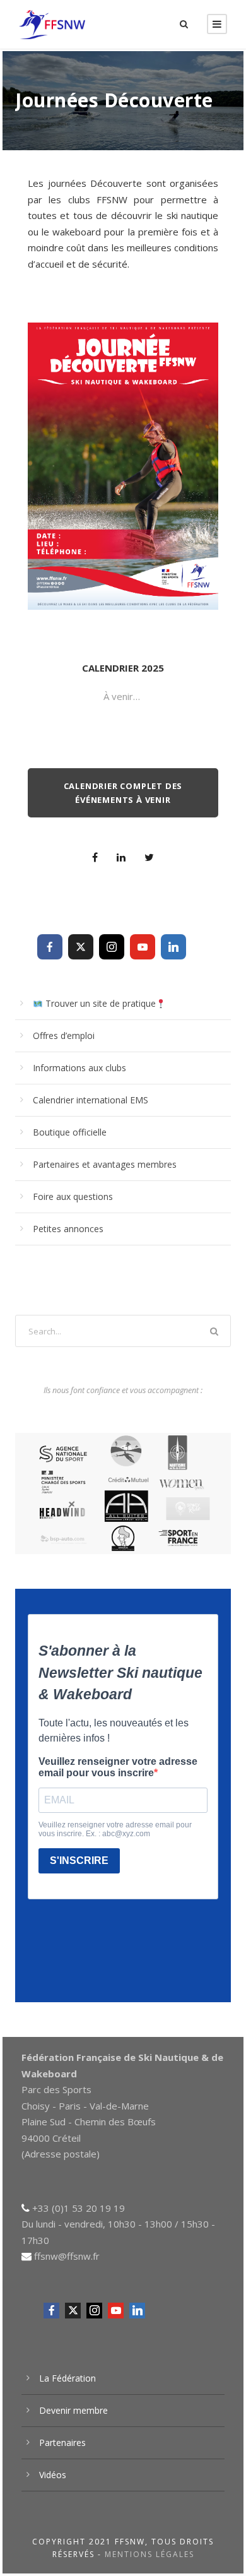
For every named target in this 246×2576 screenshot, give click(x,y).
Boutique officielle (70, 1132)
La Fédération (67, 2378)
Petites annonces (68, 1229)
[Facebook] (50, 947)
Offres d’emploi (64, 1036)
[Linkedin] (173, 947)
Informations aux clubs (79, 1068)
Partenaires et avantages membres (105, 1164)
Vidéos (53, 2475)
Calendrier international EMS (91, 1100)
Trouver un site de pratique (99, 1003)
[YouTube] (143, 947)
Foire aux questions (73, 1196)
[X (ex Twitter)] (81, 947)
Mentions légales (149, 2554)
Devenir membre (73, 2410)
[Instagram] (112, 947)
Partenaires (62, 2442)
